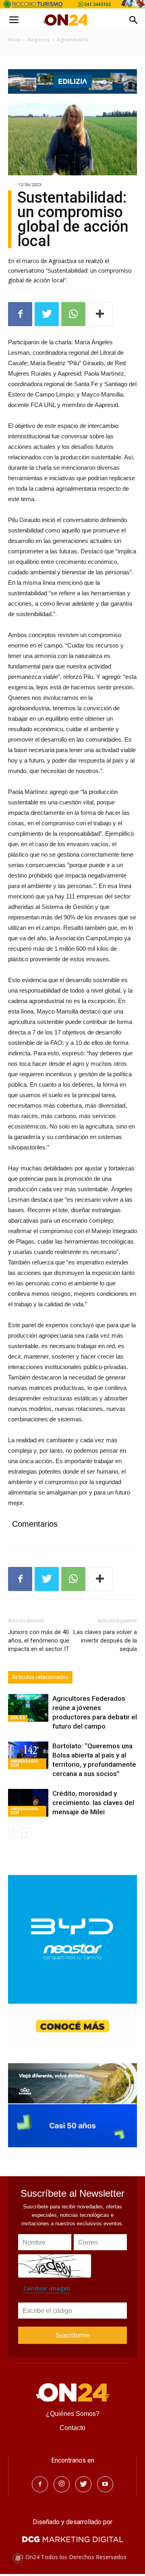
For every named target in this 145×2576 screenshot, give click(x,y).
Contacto (72, 2428)
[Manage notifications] (18, 2558)
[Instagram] (62, 2484)
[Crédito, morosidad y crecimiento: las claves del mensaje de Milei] (28, 1803)
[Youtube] (105, 2484)
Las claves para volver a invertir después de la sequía (105, 1641)
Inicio (14, 40)
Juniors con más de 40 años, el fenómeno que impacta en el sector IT (39, 1641)
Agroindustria (73, 40)
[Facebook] (40, 2484)
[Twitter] (83, 2484)
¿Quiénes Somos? (73, 2414)
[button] (134, 20)
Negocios (39, 40)
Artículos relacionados (40, 1677)
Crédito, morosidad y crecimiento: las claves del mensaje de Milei (93, 1803)
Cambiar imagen (47, 2288)
